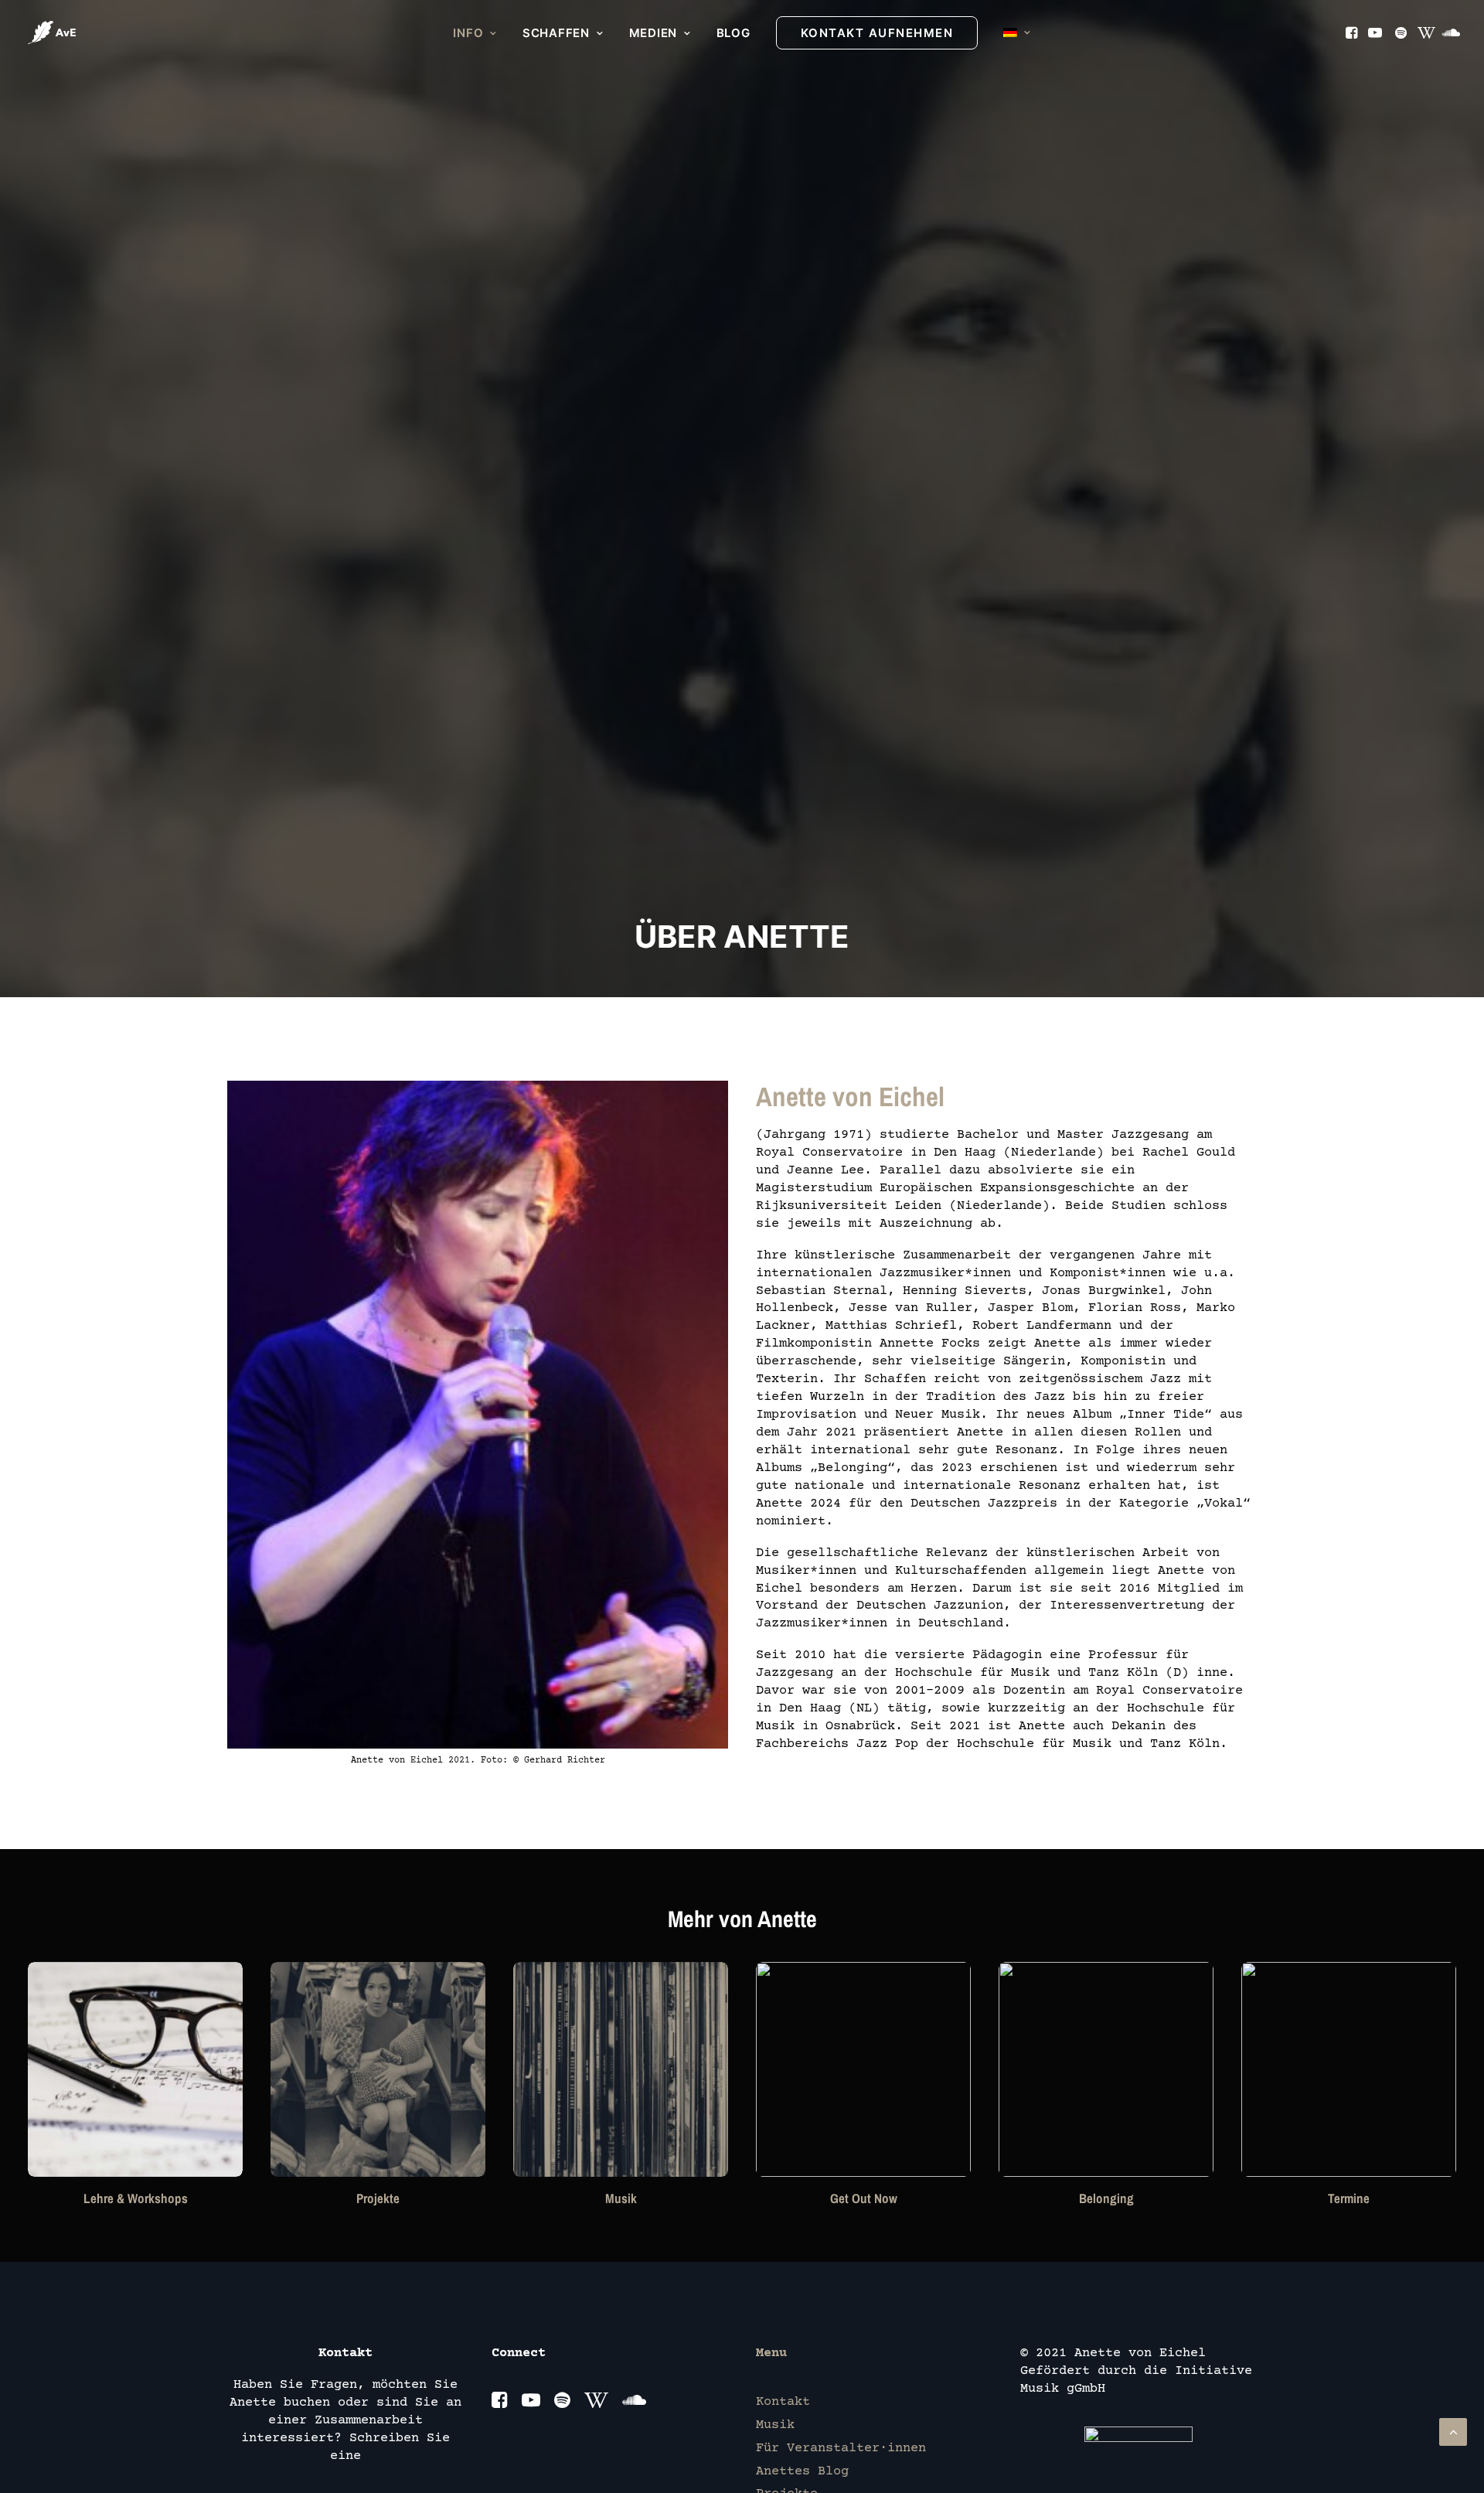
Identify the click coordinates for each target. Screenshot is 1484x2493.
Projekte (378, 2198)
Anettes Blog (802, 2472)
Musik (621, 2198)
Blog (733, 33)
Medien (654, 33)
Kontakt (783, 2402)
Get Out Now (864, 2198)
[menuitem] (475, 33)
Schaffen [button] (556, 33)
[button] (1353, 32)
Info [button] (468, 33)
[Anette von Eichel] (52, 32)
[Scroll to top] (1453, 2432)
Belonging (1106, 2198)
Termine (1349, 2198)
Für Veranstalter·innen (841, 2449)
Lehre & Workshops (136, 2198)
